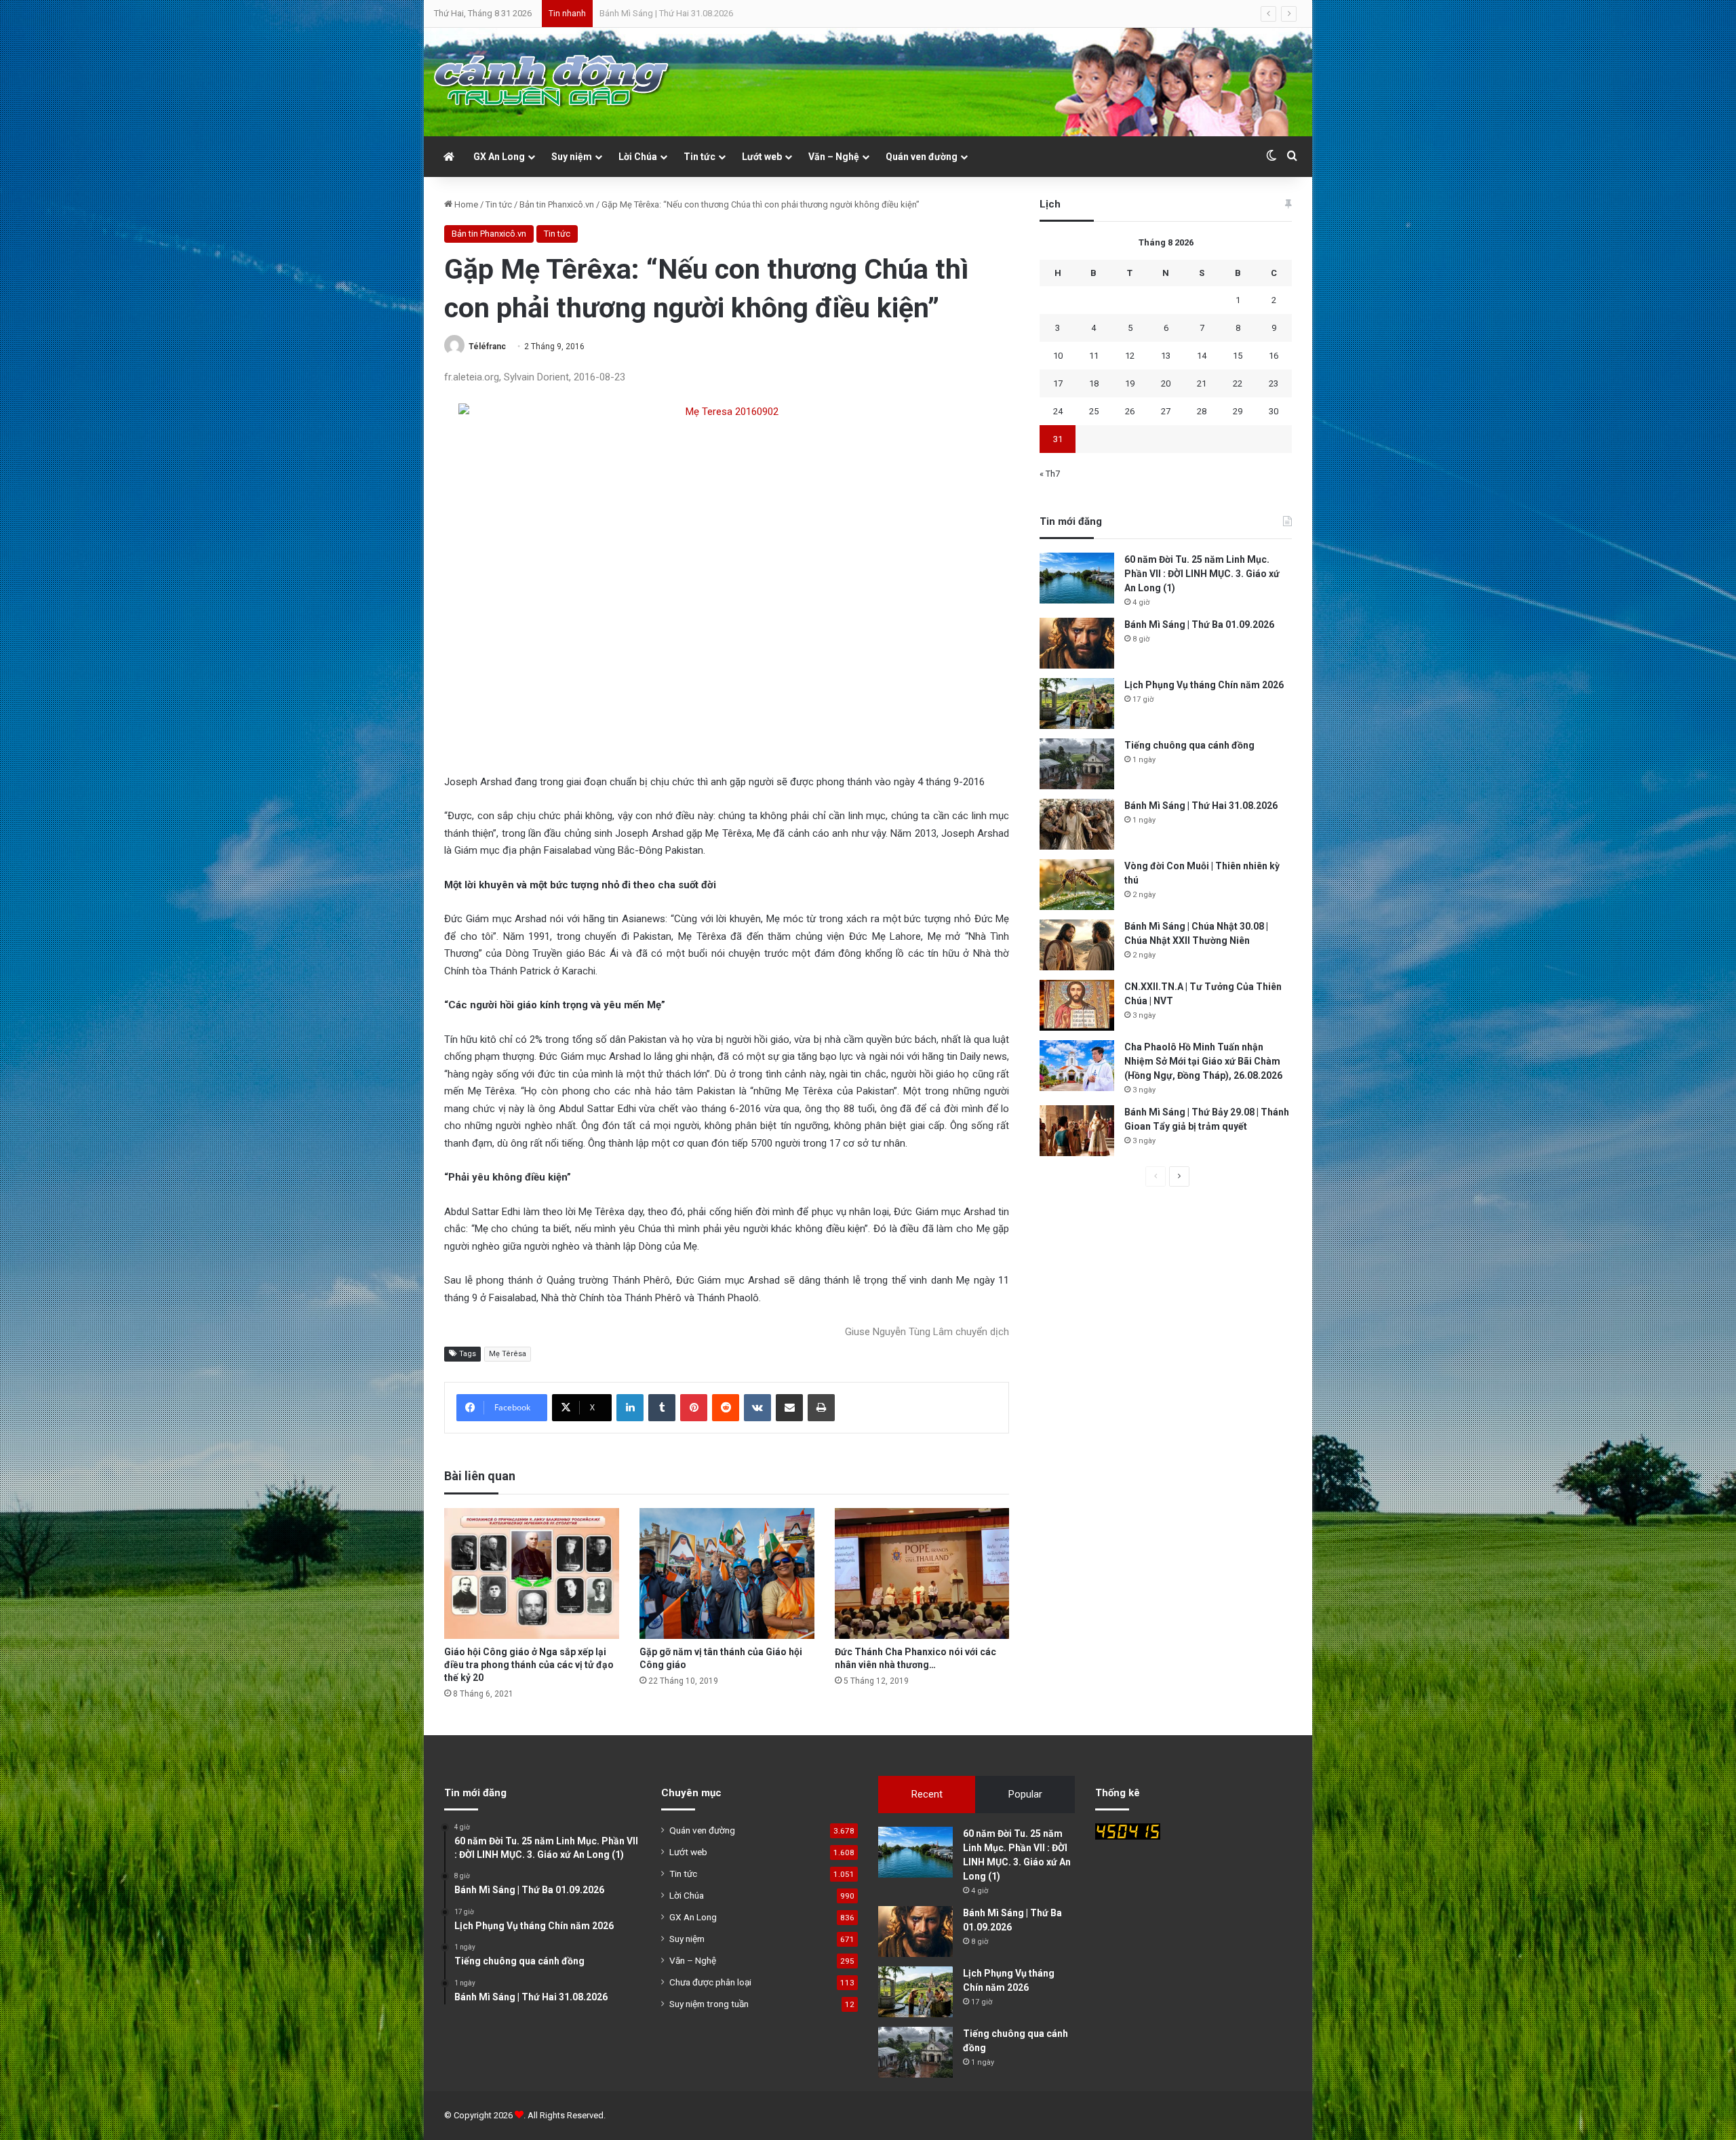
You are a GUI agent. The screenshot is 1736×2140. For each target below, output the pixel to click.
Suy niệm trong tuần (709, 2004)
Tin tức (699, 157)
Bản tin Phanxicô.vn (557, 204)
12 (1130, 356)
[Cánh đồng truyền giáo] (553, 82)
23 (1274, 383)
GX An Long (499, 157)
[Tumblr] (662, 1408)
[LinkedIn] (630, 1408)
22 (1238, 383)
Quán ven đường (922, 157)
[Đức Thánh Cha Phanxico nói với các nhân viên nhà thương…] (922, 1573)
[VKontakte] (757, 1408)
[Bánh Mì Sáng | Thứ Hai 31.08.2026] (1077, 824)
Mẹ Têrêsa (508, 1354)
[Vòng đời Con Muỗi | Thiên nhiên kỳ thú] (1077, 885)
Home (465, 204)
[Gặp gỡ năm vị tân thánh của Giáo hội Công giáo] (727, 1573)
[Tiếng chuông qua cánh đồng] (1077, 764)
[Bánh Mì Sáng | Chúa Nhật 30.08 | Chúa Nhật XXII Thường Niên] (1077, 945)
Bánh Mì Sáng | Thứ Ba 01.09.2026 (1199, 625)
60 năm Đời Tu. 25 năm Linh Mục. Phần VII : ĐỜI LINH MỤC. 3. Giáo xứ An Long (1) (1202, 574)
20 (1166, 383)
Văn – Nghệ (834, 157)
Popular (1025, 1794)
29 (1238, 411)
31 (1058, 439)
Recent (927, 1794)
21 (1202, 383)
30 (1274, 411)
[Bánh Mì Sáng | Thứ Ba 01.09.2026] (1077, 643)
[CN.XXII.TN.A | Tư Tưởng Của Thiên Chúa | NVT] (1077, 1005)
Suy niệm (572, 157)
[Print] (821, 1408)
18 (1094, 383)
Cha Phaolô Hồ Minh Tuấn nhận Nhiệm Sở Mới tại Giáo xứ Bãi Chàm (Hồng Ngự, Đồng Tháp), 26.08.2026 (1203, 1061)
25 (1094, 411)
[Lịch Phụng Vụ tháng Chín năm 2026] (1077, 704)
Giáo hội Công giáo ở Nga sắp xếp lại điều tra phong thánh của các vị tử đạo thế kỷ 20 (529, 1665)
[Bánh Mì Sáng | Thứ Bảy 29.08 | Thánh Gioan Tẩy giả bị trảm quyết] (1077, 1131)
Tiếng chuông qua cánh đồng (1189, 745)
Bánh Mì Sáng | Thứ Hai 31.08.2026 (1201, 806)
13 (1166, 356)
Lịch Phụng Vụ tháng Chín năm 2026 (1204, 685)
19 (1130, 383)
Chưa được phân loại (710, 1982)
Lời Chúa (638, 157)
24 (1058, 411)
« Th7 (1050, 474)
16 (1274, 356)
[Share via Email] (789, 1408)
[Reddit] (726, 1408)
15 (1238, 356)
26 (1130, 411)
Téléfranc (487, 346)
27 (1166, 411)
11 (1094, 356)
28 (1202, 411)
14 (1202, 356)
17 (1058, 383)
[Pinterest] (694, 1408)
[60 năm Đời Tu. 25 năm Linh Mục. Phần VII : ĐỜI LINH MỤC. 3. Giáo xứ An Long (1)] (1077, 578)
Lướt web (762, 157)
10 (1058, 356)
